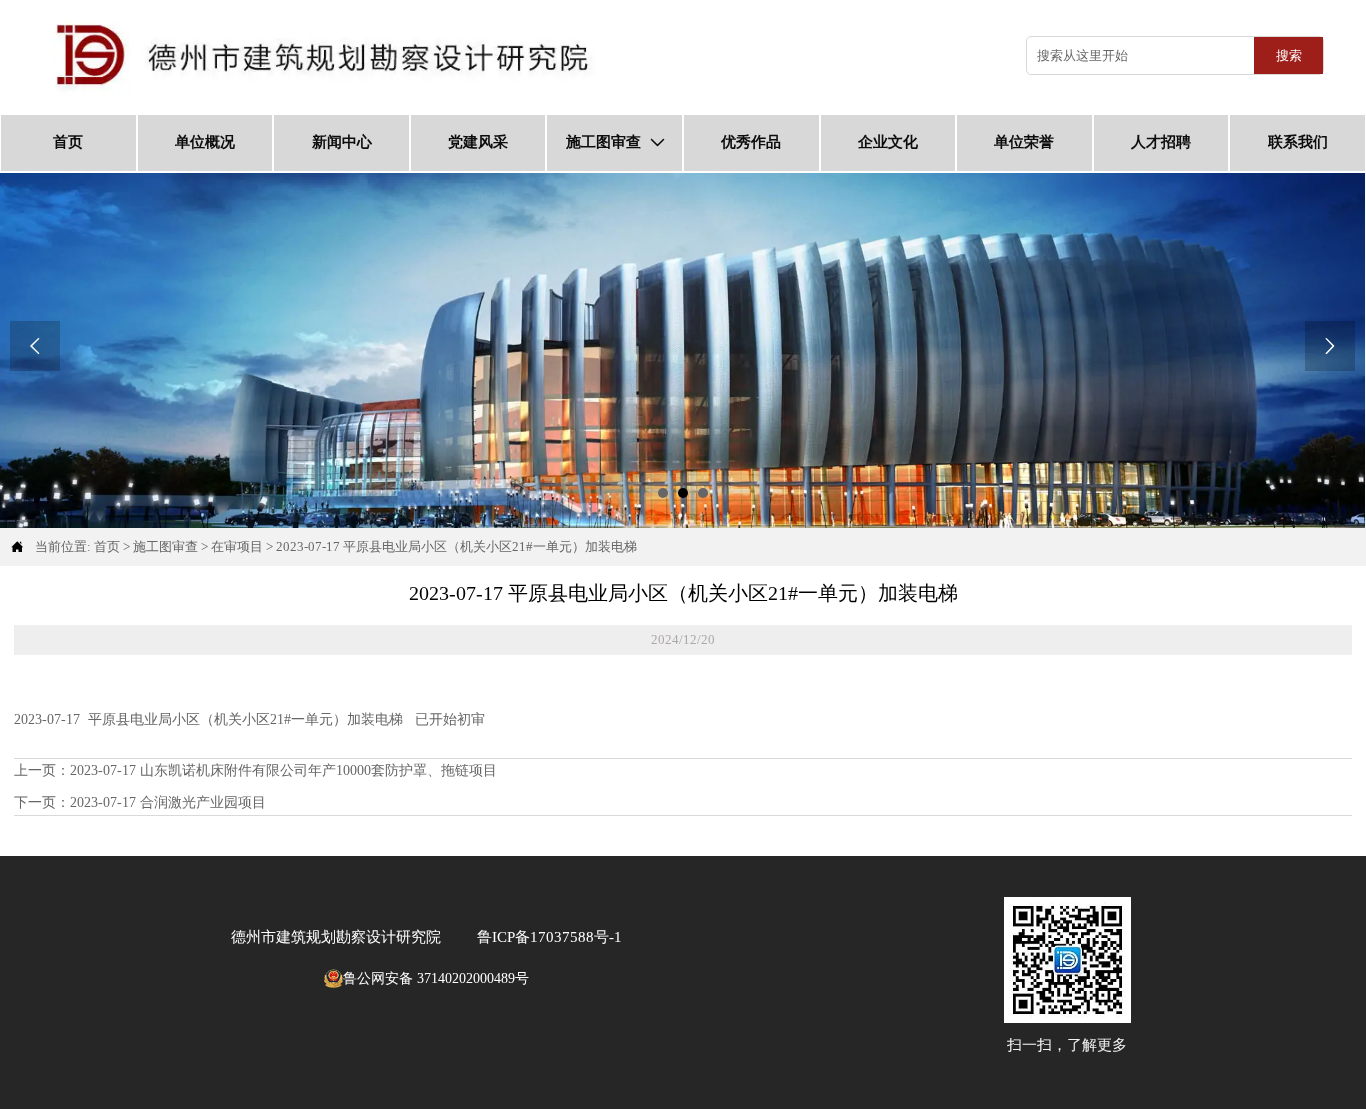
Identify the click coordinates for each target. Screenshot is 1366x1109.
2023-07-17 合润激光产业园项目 (168, 802)
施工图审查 (165, 546)
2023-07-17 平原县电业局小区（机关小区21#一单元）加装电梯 (456, 546)
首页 (107, 546)
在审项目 (237, 546)
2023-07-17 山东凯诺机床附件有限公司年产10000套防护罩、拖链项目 (283, 770)
